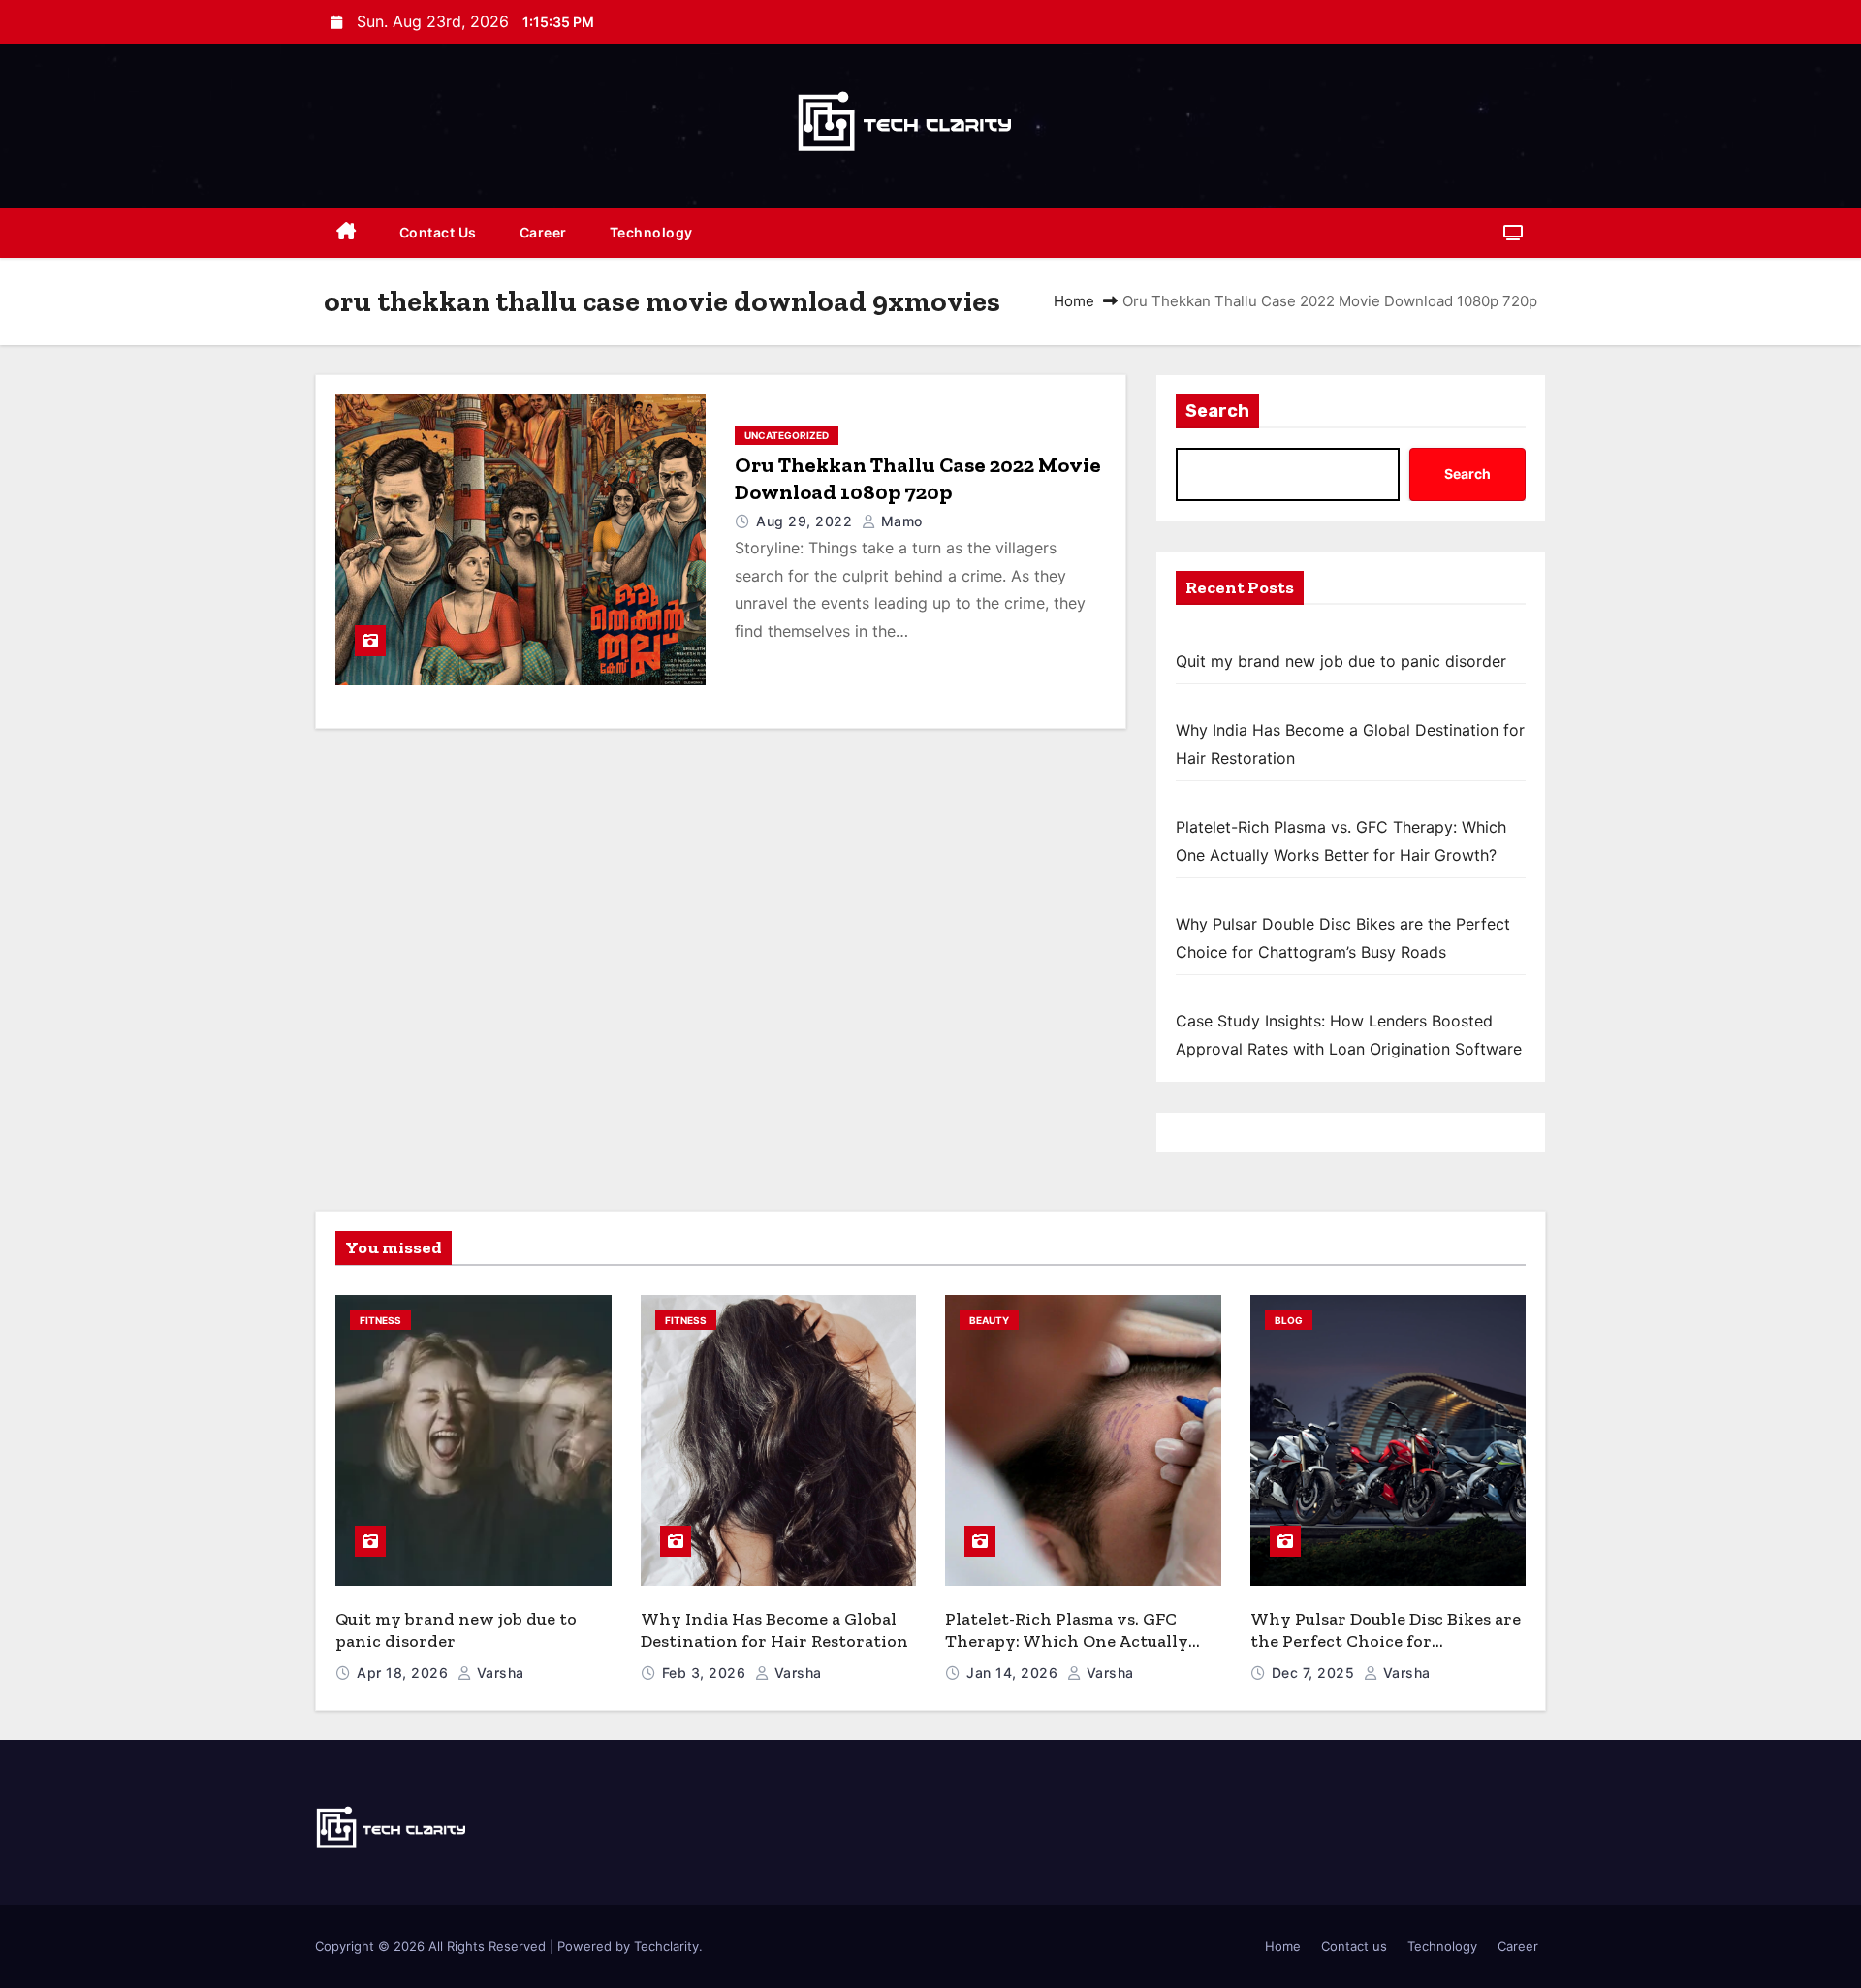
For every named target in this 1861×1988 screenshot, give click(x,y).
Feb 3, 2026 (706, 1672)
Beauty (989, 1320)
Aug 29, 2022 (806, 521)
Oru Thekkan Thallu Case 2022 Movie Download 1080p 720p (918, 478)
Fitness (380, 1320)
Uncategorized (787, 435)
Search (1217, 411)
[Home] (347, 233)
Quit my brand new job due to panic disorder (1341, 661)
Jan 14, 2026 (1014, 1672)
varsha (498, 1672)
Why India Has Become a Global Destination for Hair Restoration (774, 1630)
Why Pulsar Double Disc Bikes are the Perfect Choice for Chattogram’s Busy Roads (1386, 1641)
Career (543, 232)
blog (1289, 1320)
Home (1074, 301)
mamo (899, 521)
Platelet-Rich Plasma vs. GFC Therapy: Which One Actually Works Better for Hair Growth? (1074, 1641)
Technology (651, 232)
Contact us (438, 232)
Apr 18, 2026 (405, 1672)
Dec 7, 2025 (1315, 1672)
